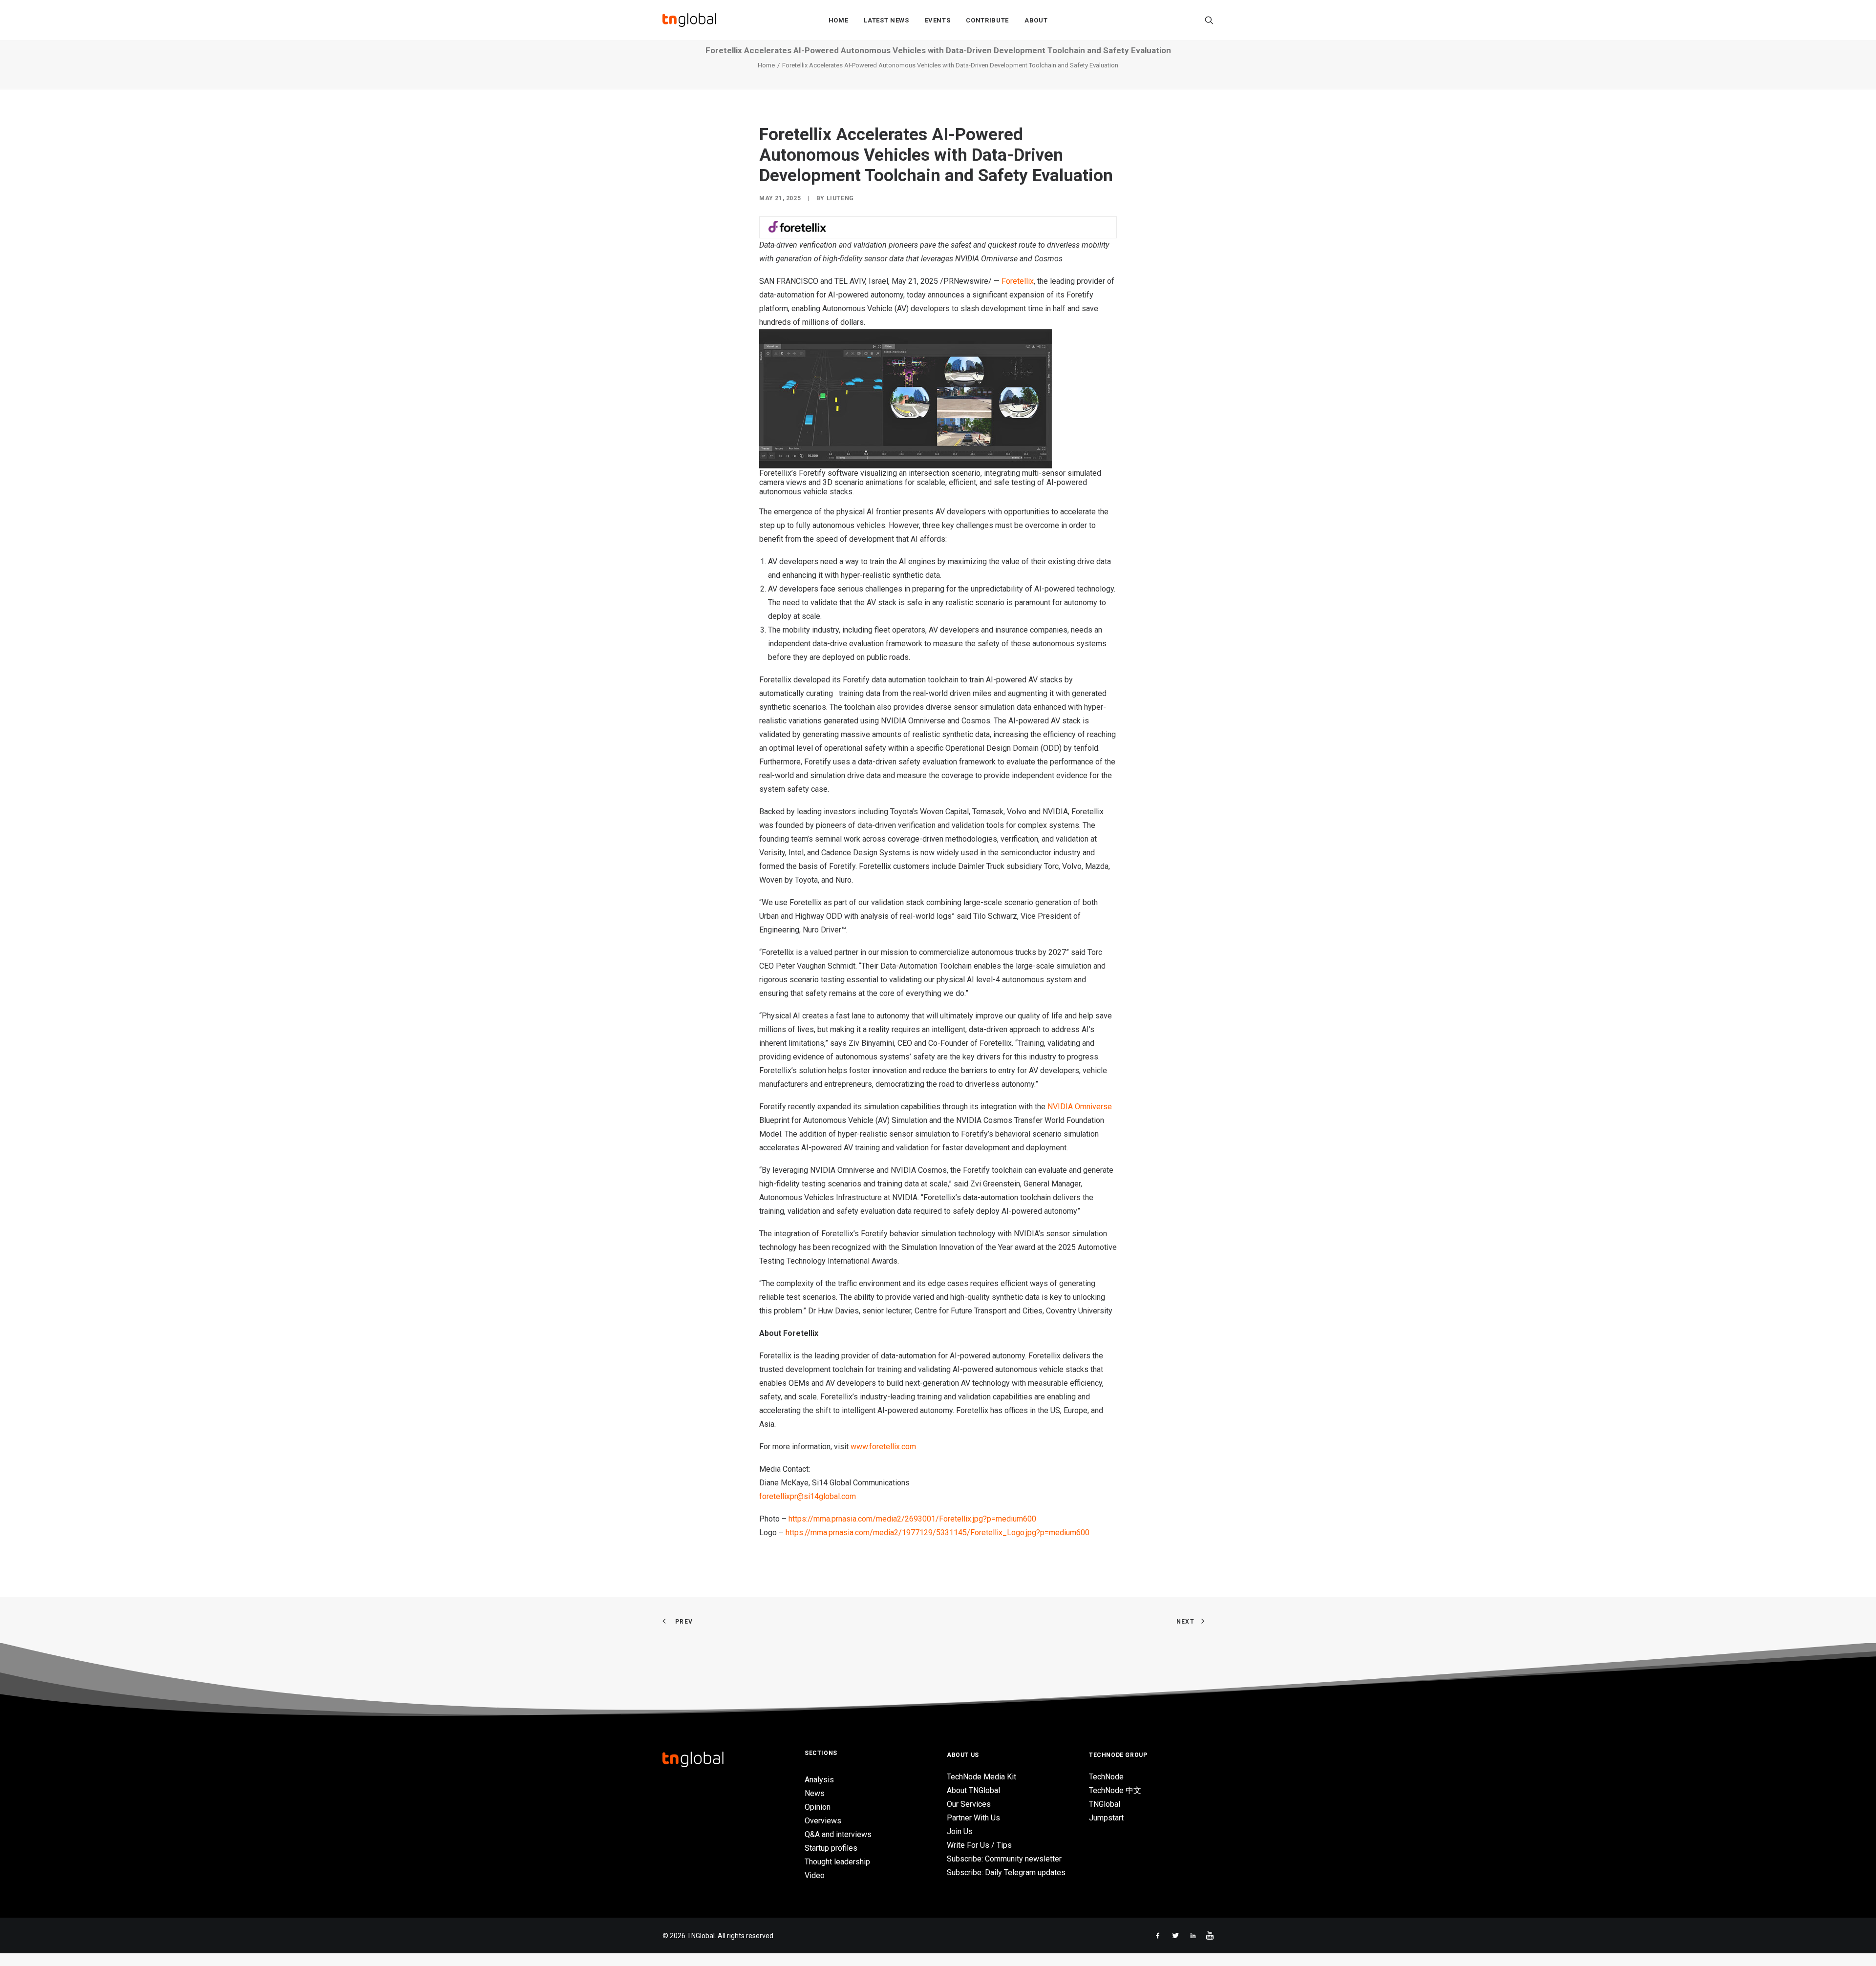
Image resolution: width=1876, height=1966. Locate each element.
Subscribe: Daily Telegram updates (1006, 1872)
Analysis (819, 1780)
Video (815, 1875)
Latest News (886, 20)
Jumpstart (1106, 1818)
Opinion (818, 1807)
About (1036, 20)
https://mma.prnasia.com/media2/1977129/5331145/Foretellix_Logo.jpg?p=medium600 (938, 1533)
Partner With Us (973, 1818)
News (815, 1793)
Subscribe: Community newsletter (1004, 1859)
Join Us (960, 1831)
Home (839, 20)
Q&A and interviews (838, 1834)
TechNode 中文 (1115, 1790)
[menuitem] (839, 20)
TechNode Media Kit (981, 1777)
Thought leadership (837, 1862)
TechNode (1106, 1777)
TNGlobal (1105, 1804)
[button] (1209, 20)
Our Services (969, 1804)
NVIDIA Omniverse (1080, 1107)
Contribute (987, 20)
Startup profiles (831, 1848)
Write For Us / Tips (979, 1845)
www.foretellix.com (883, 1447)
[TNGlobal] (689, 20)
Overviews (823, 1821)
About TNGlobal (973, 1790)
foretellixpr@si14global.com (808, 1496)
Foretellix (1018, 281)
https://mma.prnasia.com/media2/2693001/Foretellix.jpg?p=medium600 (912, 1519)
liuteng (840, 198)
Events (938, 20)
